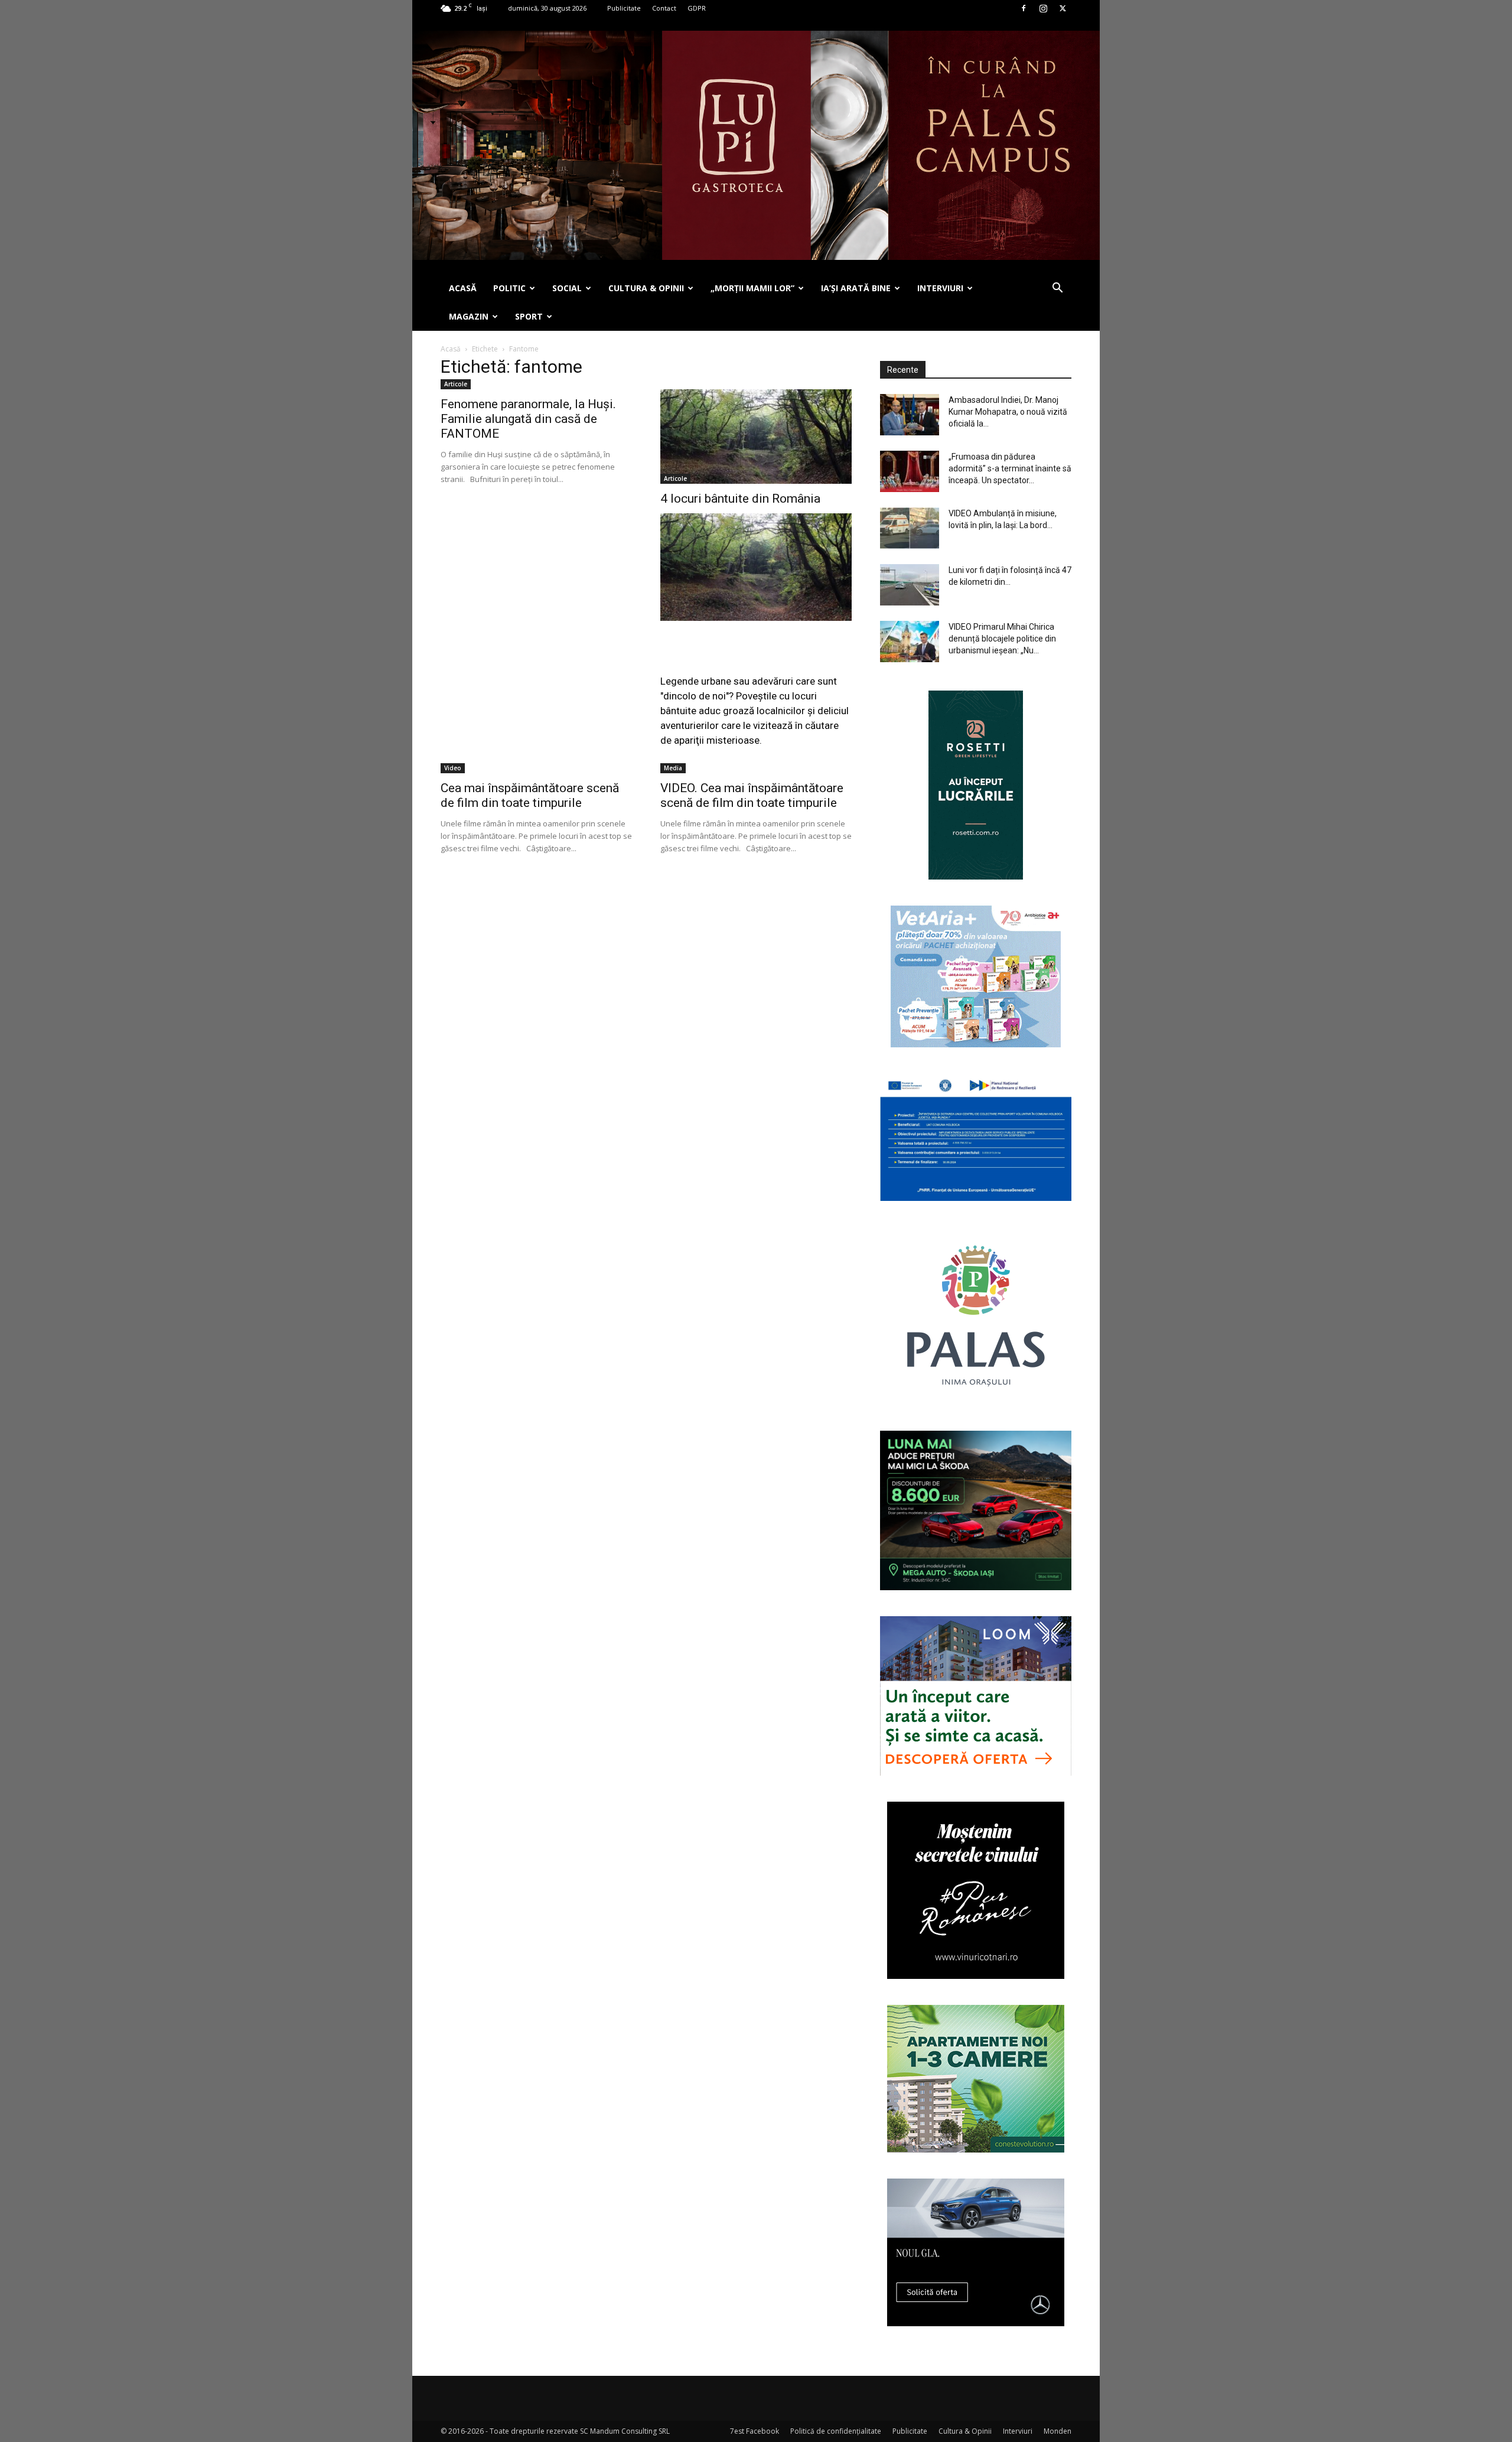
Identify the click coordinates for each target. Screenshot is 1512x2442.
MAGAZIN (469, 316)
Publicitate (624, 8)
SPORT (529, 316)
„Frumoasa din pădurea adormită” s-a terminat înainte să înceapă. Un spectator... (1010, 468)
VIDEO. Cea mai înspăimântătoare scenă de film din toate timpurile (752, 795)
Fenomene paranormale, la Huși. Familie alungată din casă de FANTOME (528, 419)
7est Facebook (755, 2431)
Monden (1058, 2431)
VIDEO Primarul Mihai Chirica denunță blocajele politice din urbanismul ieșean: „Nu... (1002, 639)
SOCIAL (567, 288)
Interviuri (1018, 2431)
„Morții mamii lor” (752, 288)
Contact (664, 8)
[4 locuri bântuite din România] (756, 437)
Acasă (451, 349)
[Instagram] (1043, 8)
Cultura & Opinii (965, 2431)
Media (673, 768)
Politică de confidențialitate (836, 2431)
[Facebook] (1024, 8)
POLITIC (509, 288)
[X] (1063, 8)
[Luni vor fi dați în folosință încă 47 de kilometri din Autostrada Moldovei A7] (910, 585)
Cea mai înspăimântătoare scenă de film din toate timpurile (530, 795)
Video (453, 768)
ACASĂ (463, 288)
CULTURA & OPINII (646, 288)
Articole (456, 384)
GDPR (697, 8)
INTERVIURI (940, 288)
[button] (1057, 289)
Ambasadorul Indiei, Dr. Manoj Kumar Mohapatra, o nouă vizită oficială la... (1008, 412)
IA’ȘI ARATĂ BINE (856, 288)
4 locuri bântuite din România (740, 499)
